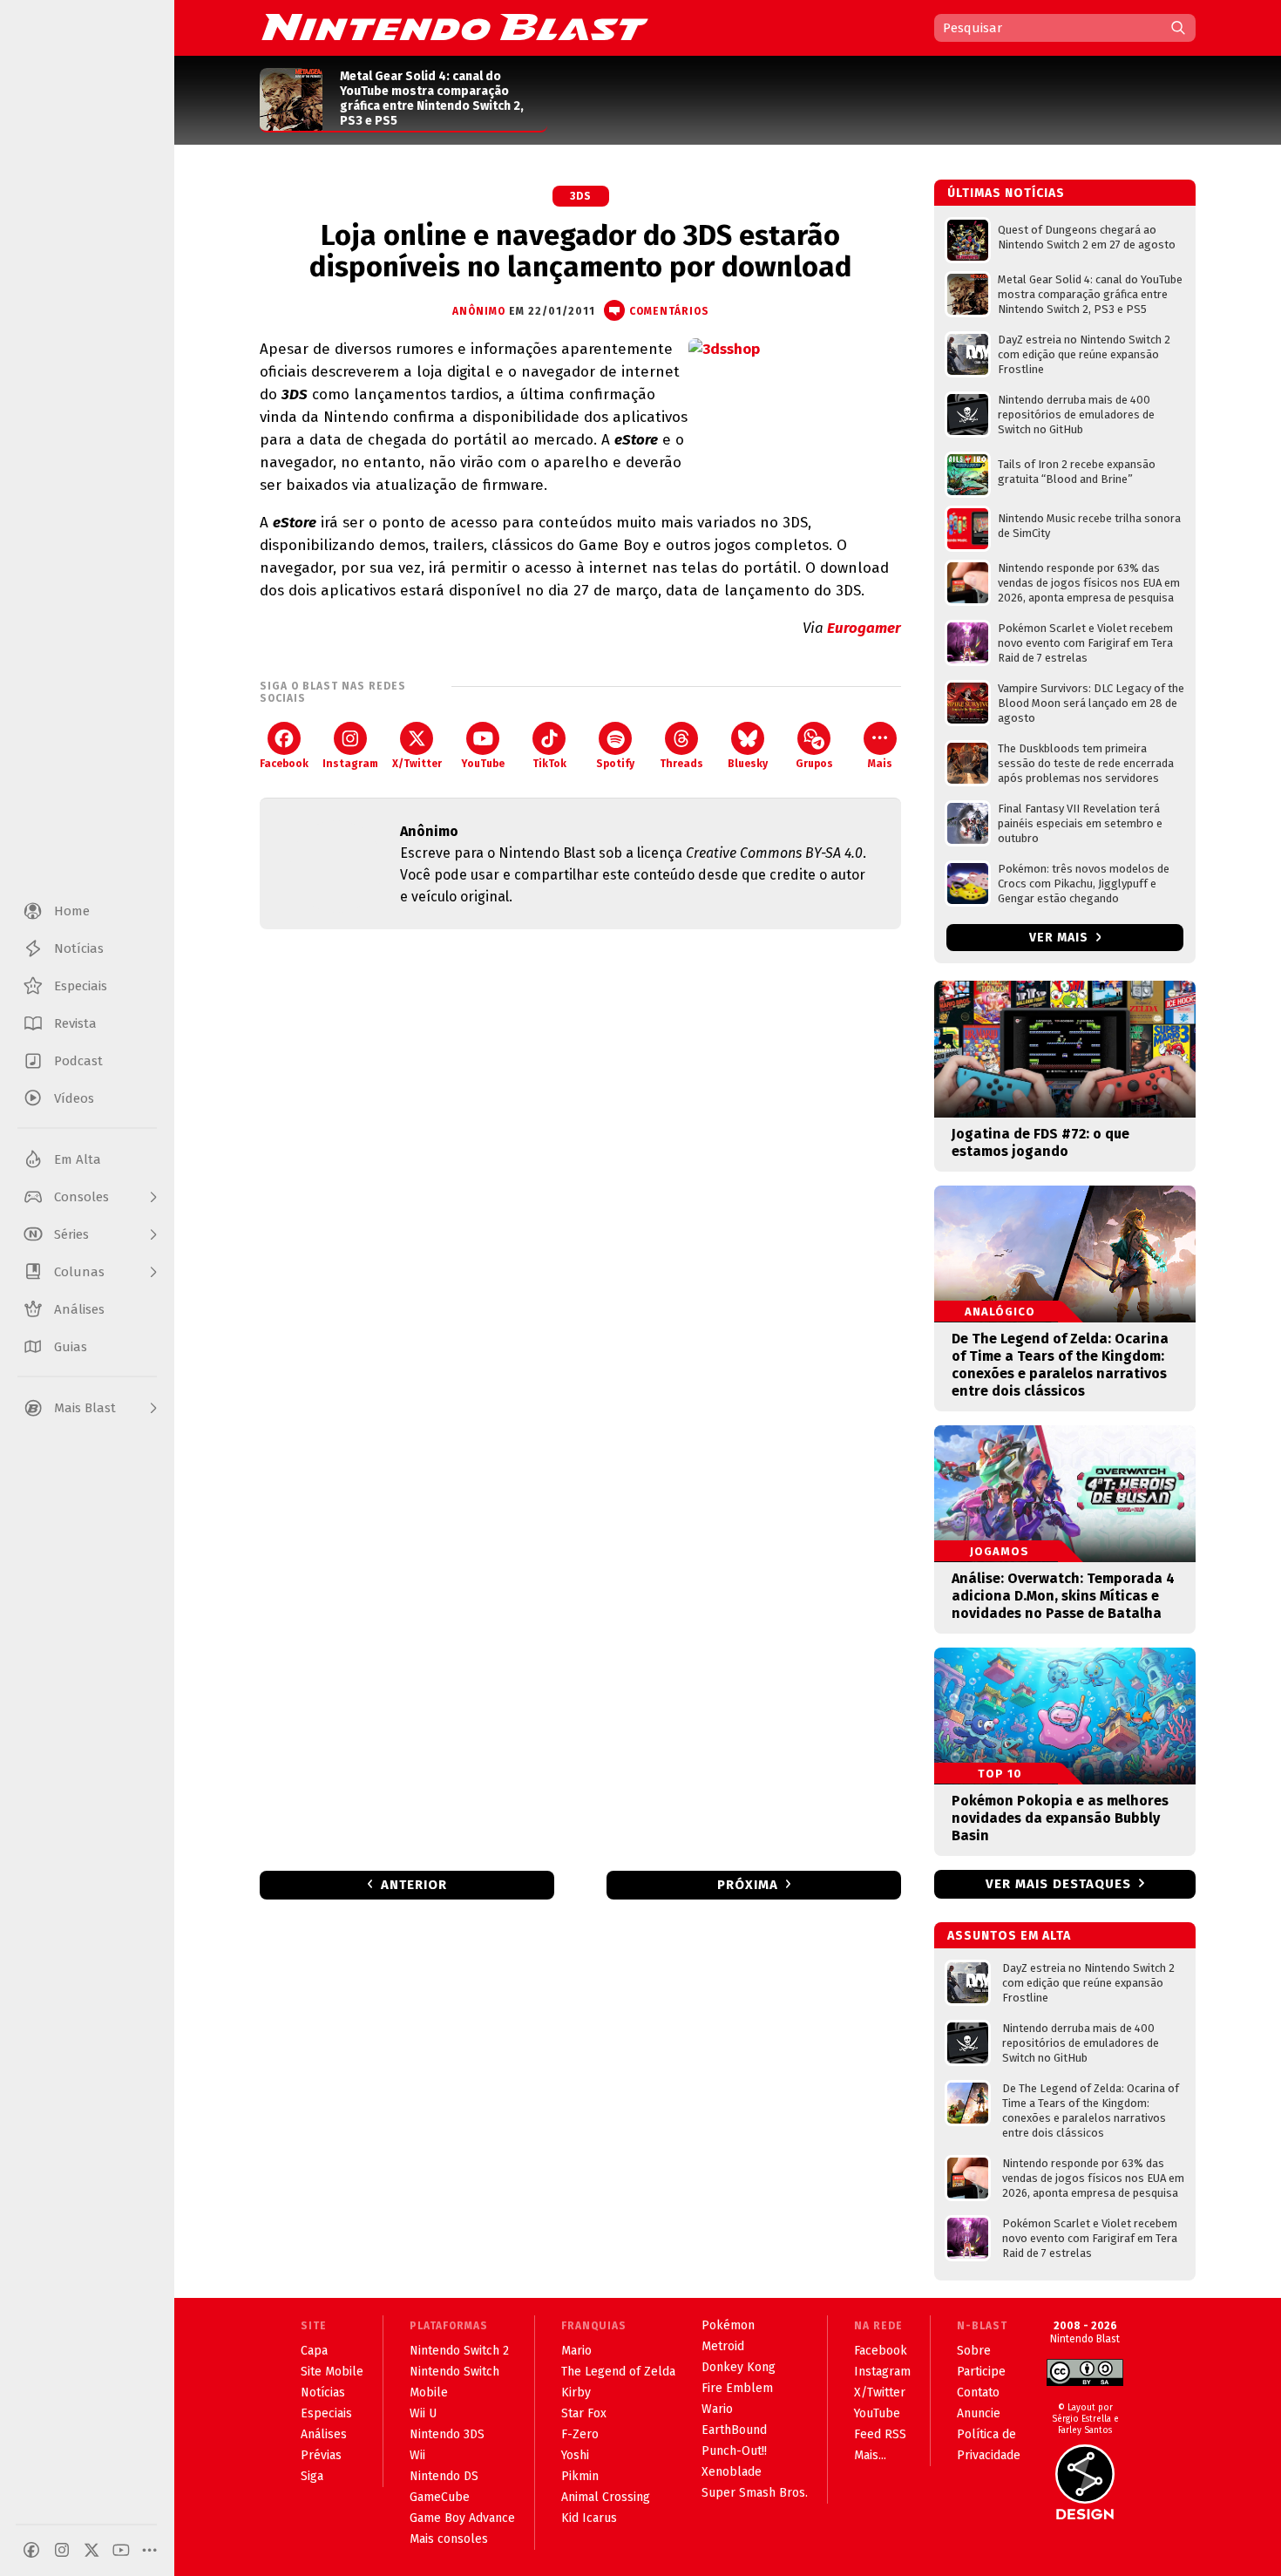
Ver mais (1061, 938)
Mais (880, 764)
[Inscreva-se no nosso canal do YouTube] (121, 2550)
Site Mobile (332, 2372)
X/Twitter (417, 764)
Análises (324, 2434)
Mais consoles (449, 2539)
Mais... (870, 2455)
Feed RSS (880, 2434)
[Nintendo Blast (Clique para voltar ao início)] (455, 27)
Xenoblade (732, 2472)
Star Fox (584, 2413)
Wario (717, 2409)
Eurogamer (864, 628)
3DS (581, 196)
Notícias (323, 2392)
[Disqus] (580, 1173)
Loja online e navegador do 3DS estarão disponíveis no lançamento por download (580, 251)
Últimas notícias (1006, 193)
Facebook (284, 764)
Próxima (748, 1885)
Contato (978, 2392)
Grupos (814, 764)
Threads (681, 764)
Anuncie (979, 2413)
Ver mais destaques (1058, 1884)
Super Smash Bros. (755, 2493)
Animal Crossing (606, 2497)
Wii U (423, 2413)
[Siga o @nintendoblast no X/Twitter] (91, 2550)
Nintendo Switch (454, 2372)
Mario (576, 2351)
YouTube (483, 764)
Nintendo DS (444, 2476)
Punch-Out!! (734, 2451)
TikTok (549, 764)
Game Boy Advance (462, 2518)
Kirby (576, 2392)
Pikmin (580, 2476)
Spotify (615, 764)
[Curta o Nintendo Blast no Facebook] (31, 2550)
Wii (417, 2455)
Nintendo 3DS (447, 2434)
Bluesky (748, 764)
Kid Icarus (589, 2518)
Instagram (350, 764)
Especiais (326, 2413)
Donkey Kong (739, 2367)
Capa (314, 2351)
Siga (312, 2476)
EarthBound (734, 2430)
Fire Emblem (737, 2388)
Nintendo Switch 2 (459, 2351)
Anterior (414, 1885)
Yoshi (575, 2455)
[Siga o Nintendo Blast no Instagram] (62, 2550)
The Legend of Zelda (618, 2372)
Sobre (974, 2351)
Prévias (321, 2455)
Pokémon (728, 2325)
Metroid (723, 2346)
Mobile (429, 2392)
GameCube (440, 2497)
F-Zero (580, 2434)
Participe (981, 2372)
